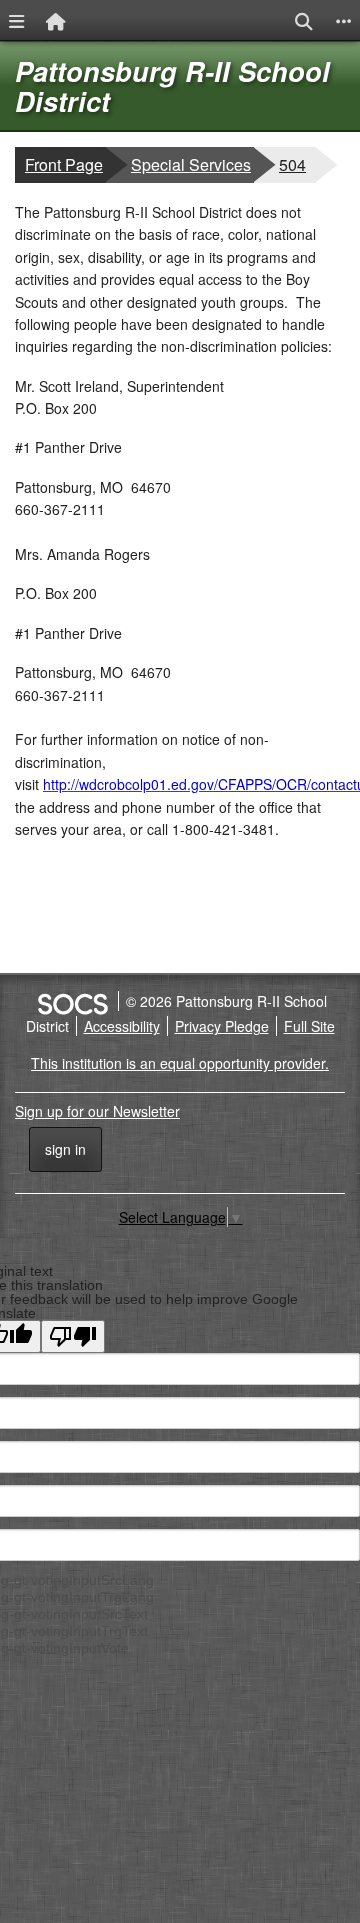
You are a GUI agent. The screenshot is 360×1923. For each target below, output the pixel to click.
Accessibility (122, 1026)
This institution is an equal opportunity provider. (180, 1063)
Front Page (64, 164)
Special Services (190, 164)
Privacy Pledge (222, 1026)
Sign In (65, 1149)
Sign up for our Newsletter (97, 1111)
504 (297, 164)
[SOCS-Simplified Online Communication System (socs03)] (72, 1001)
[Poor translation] (73, 1336)
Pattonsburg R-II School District (172, 86)
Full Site (309, 1026)
